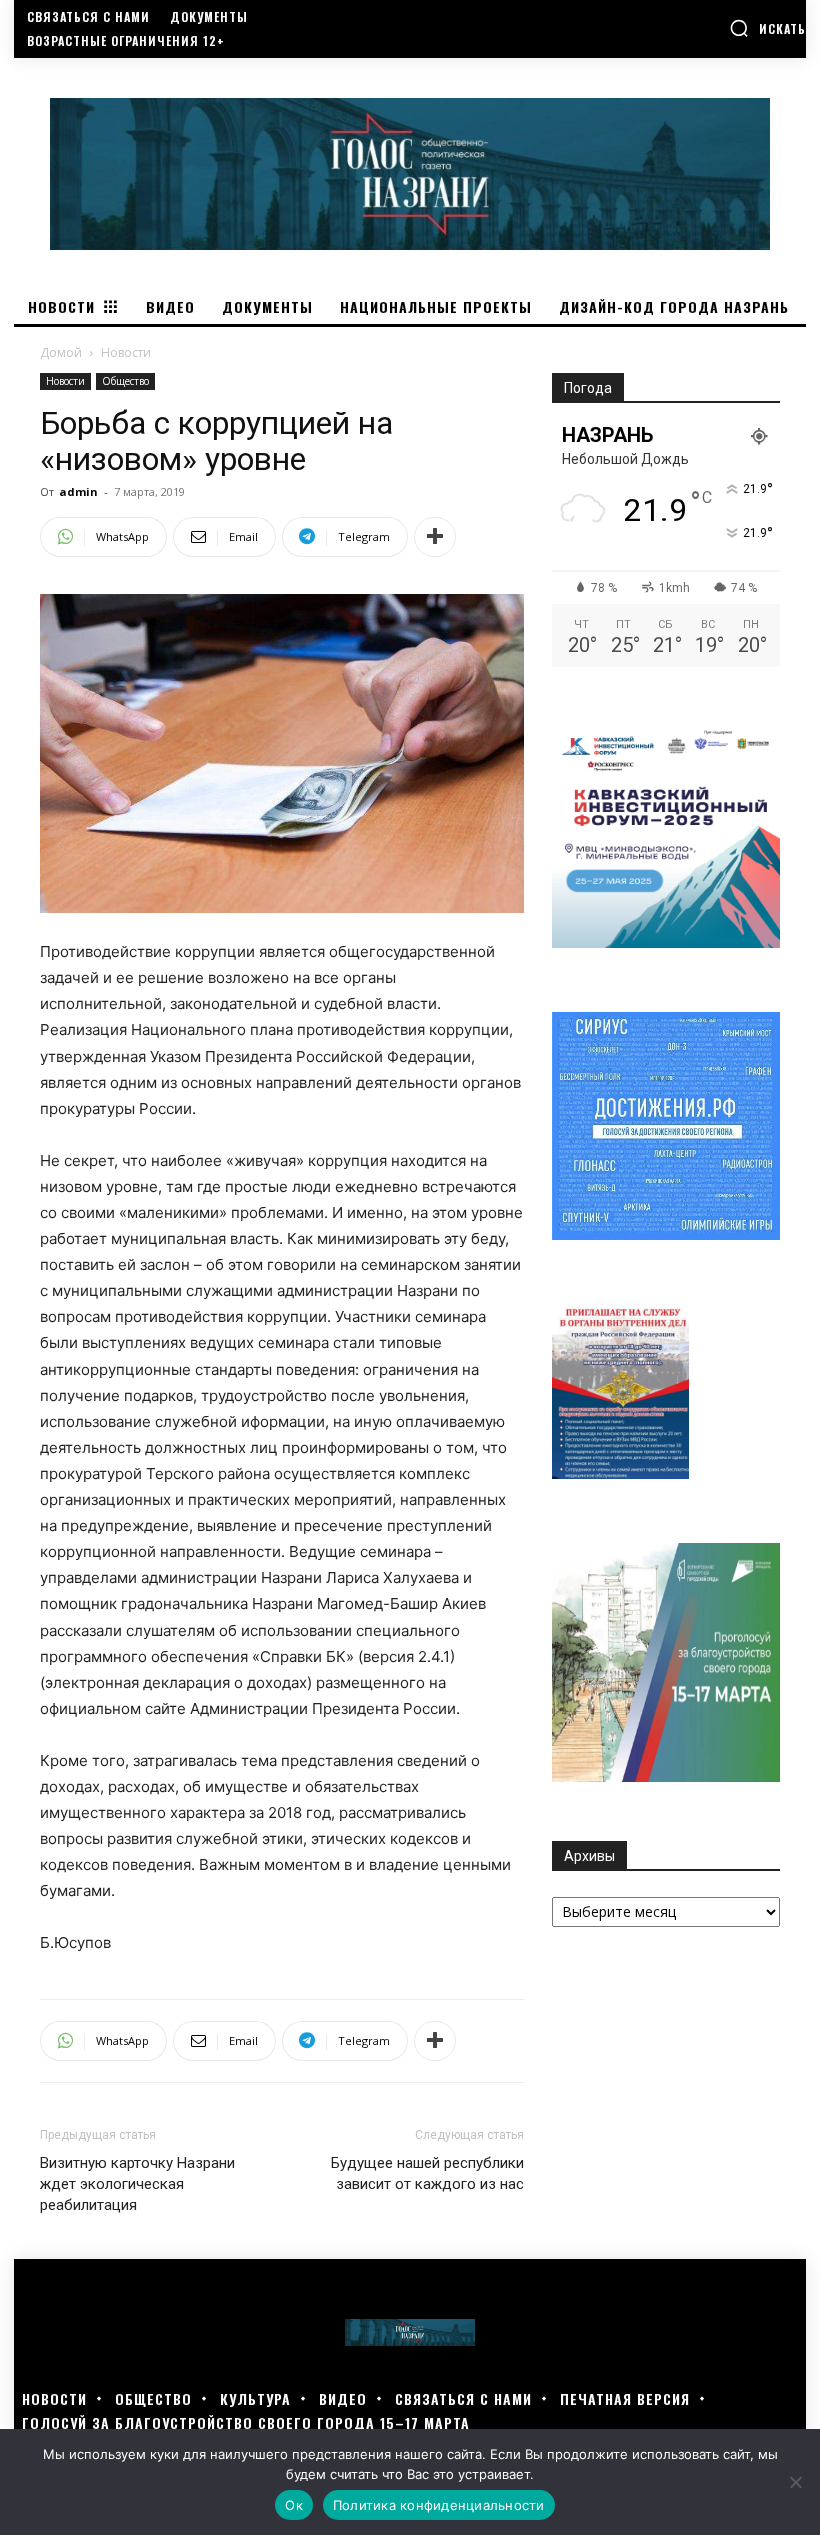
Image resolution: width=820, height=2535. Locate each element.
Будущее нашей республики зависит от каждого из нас (427, 2173)
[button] (767, 28)
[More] (435, 537)
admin (78, 491)
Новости (65, 381)
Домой (61, 352)
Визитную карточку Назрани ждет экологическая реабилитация (137, 2184)
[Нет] (795, 2482)
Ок (294, 2505)
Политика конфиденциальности (439, 2505)
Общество (125, 381)
